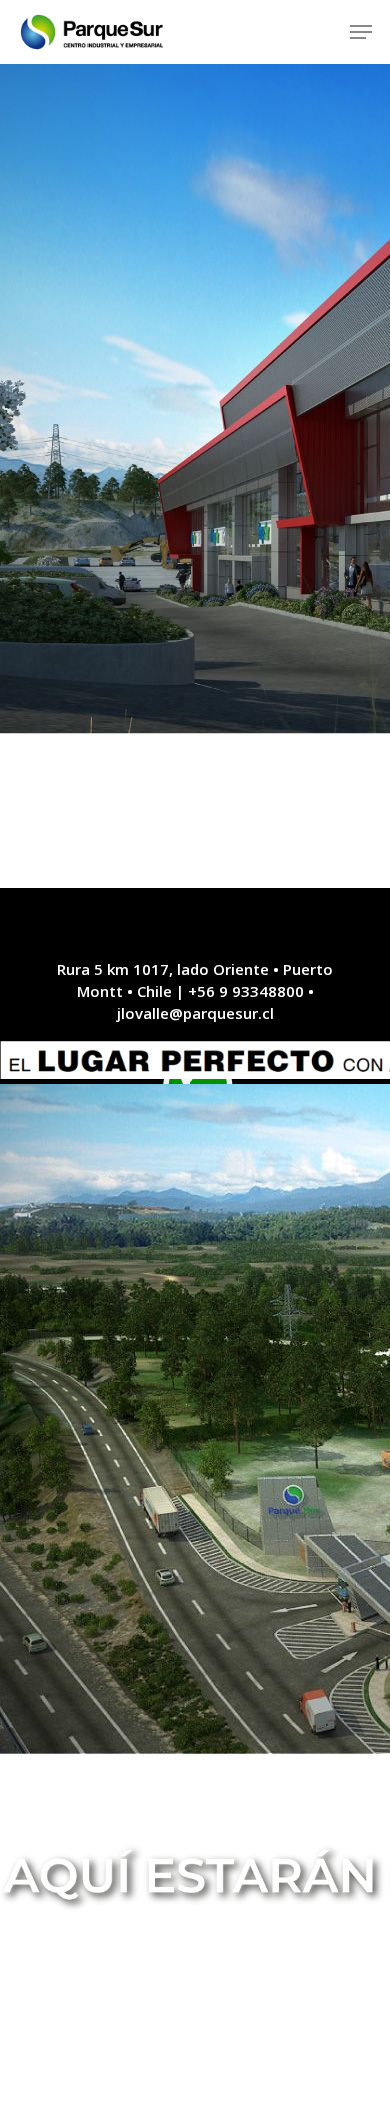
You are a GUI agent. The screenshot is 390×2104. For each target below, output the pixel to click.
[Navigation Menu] (361, 32)
